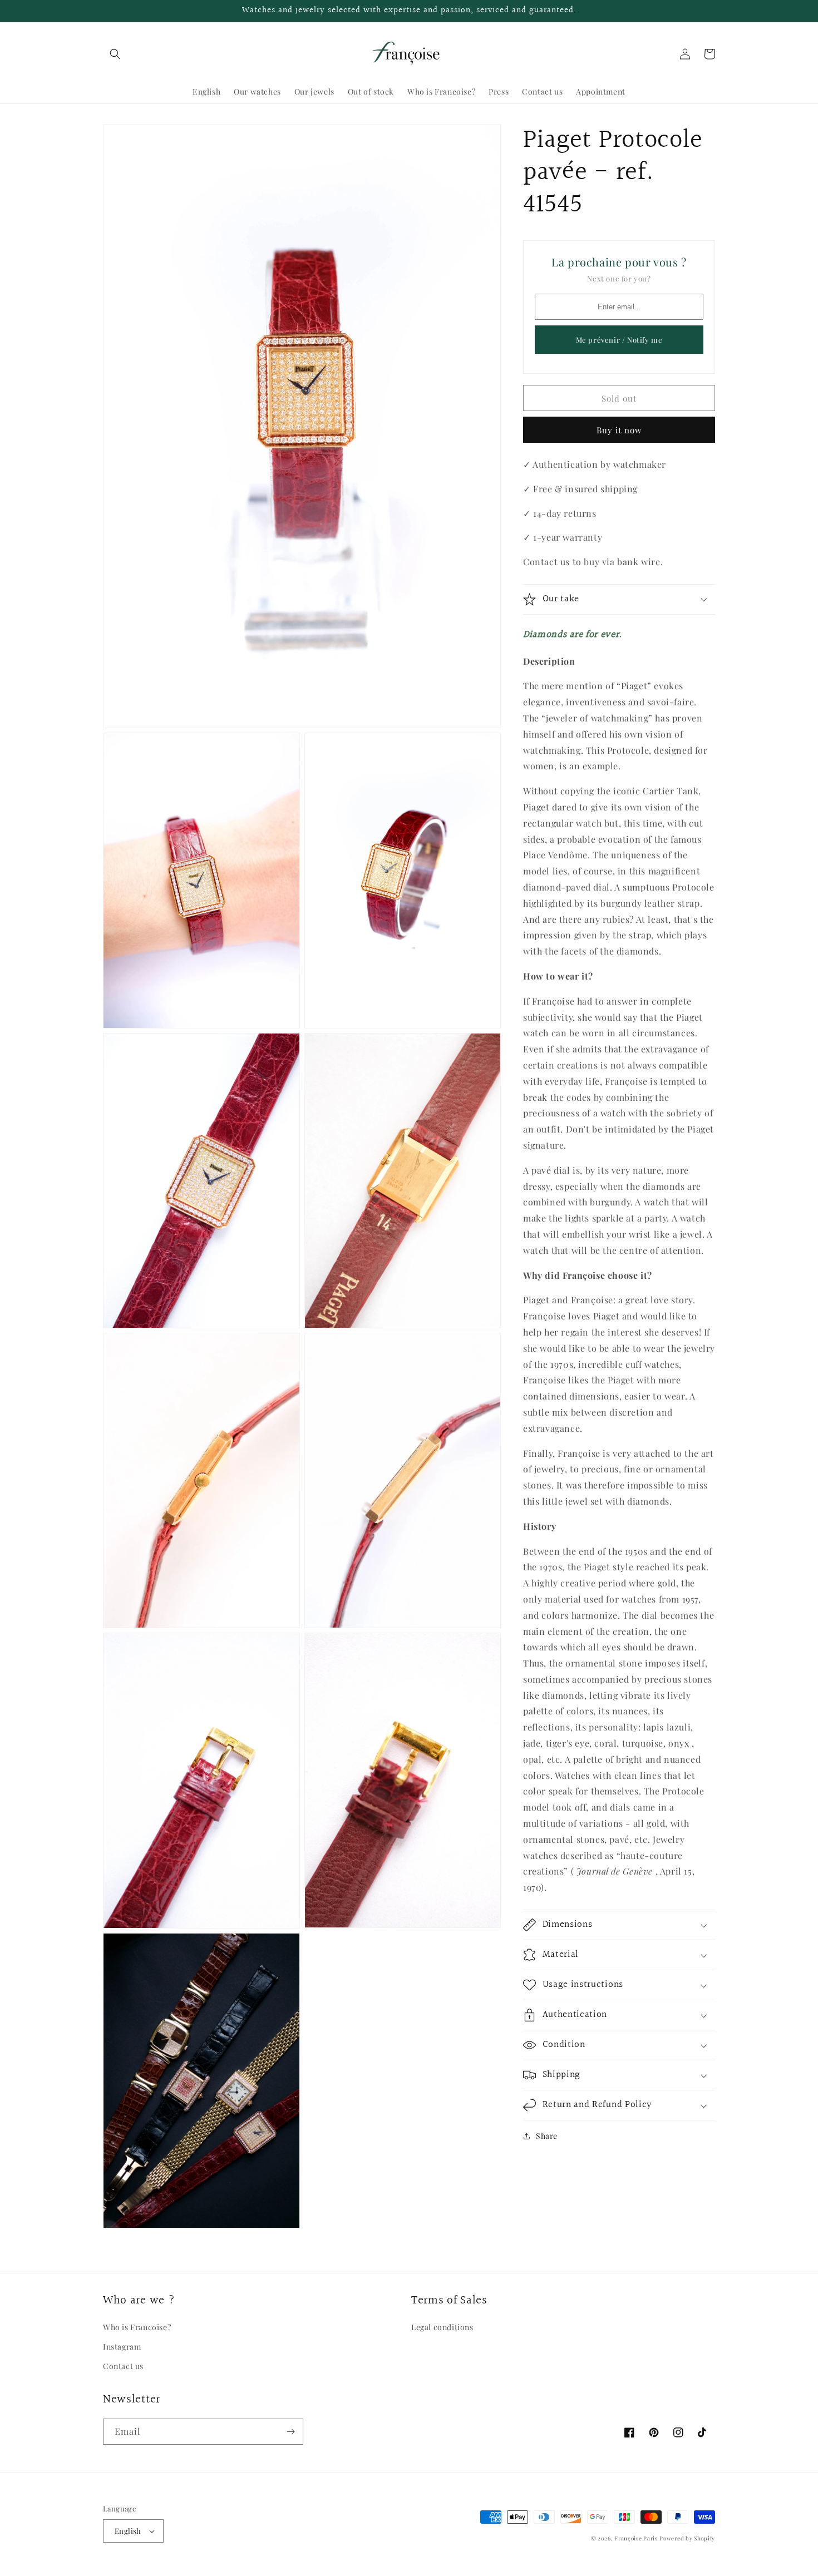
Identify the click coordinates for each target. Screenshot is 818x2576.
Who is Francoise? (137, 2327)
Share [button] (547, 2136)
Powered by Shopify (687, 2538)
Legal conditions (442, 2327)
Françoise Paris (636, 2538)
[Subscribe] (290, 2432)
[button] (115, 54)
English (128, 2531)
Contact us (123, 2366)
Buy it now (619, 430)
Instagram (122, 2347)
